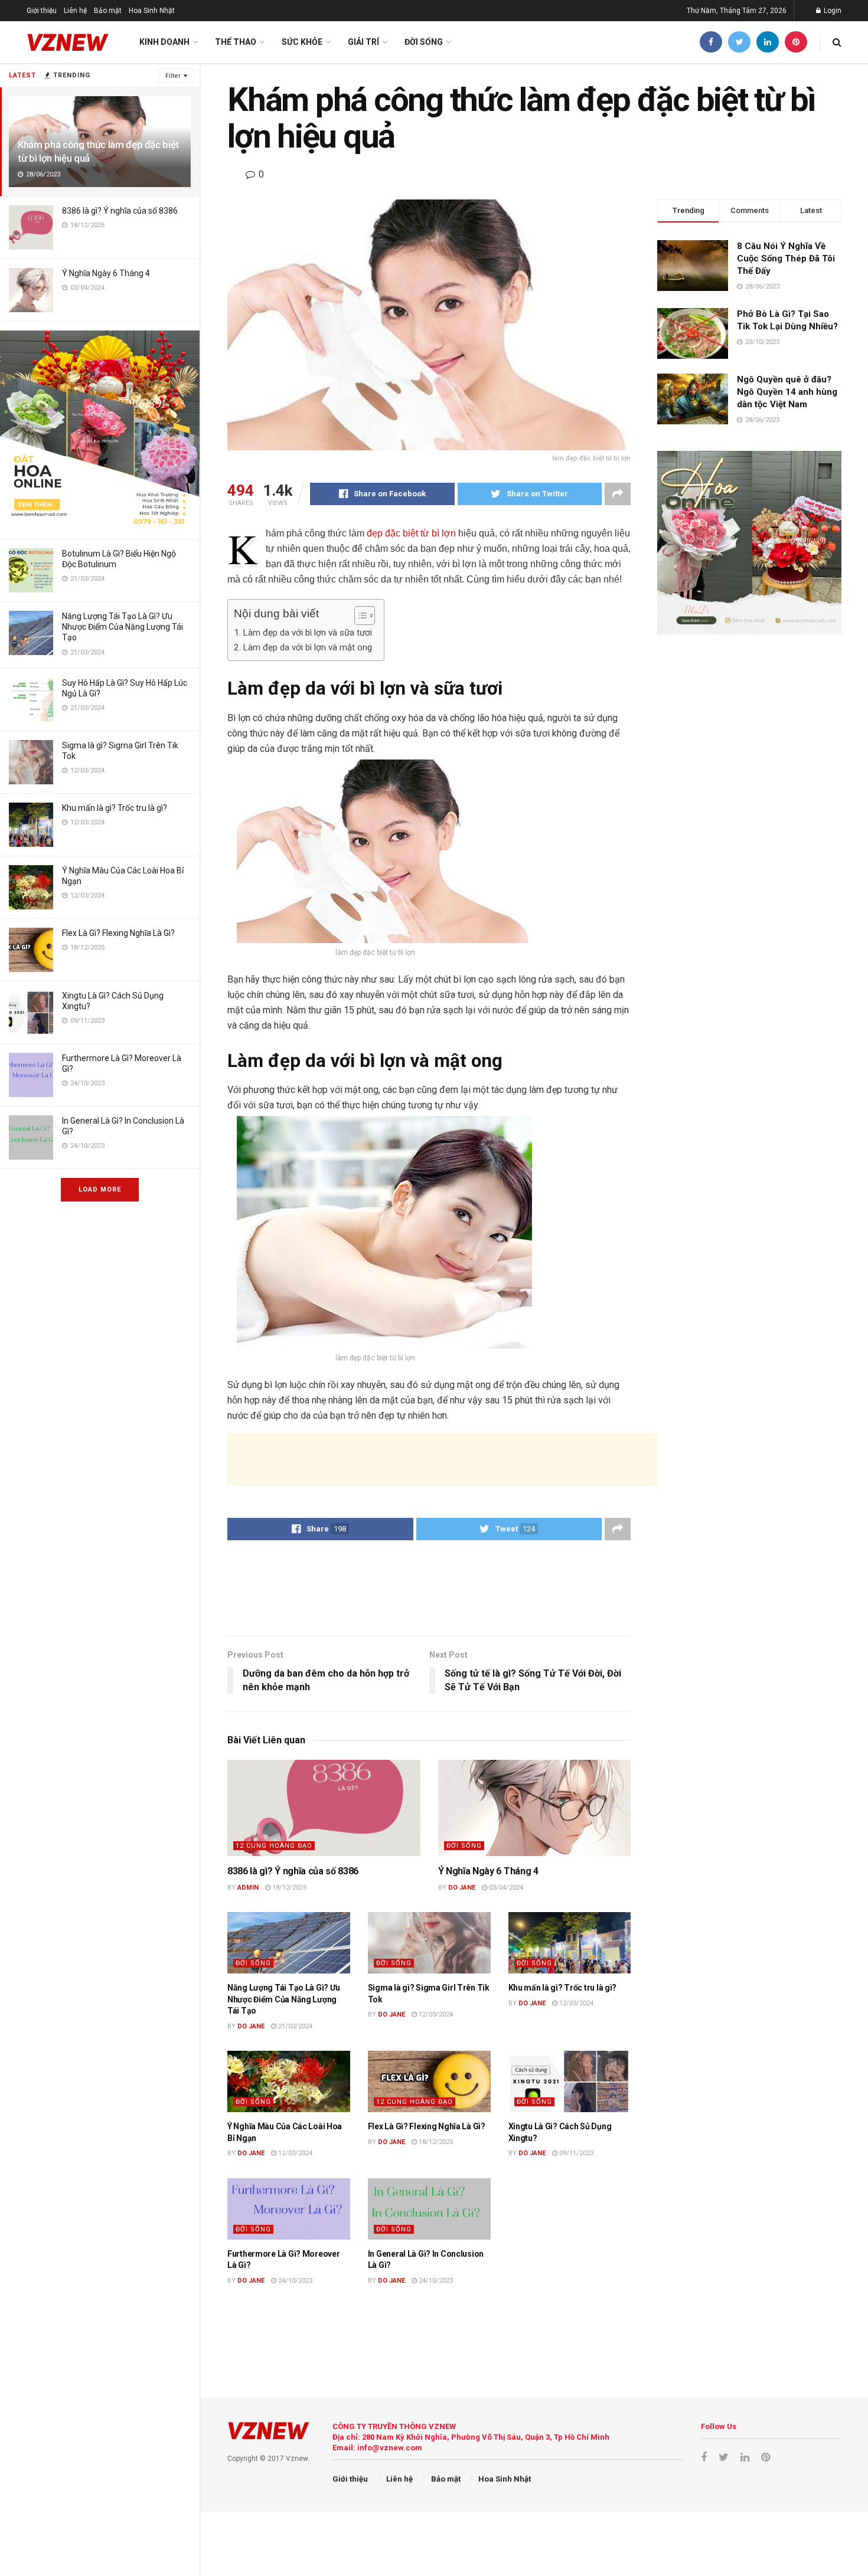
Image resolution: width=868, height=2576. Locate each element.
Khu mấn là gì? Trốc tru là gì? (115, 808)
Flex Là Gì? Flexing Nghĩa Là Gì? (118, 933)
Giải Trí (363, 42)
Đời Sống (424, 42)
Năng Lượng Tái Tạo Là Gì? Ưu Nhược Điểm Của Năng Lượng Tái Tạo (123, 627)
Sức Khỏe (302, 42)
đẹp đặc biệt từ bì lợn (411, 533)
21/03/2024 (294, 2026)
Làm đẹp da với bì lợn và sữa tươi (307, 633)
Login (832, 11)
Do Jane (462, 1888)
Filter (173, 76)
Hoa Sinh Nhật (152, 11)
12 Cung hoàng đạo (274, 1846)
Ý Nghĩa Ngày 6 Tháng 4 (106, 273)
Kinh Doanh (164, 42)
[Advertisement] (442, 1459)
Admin (248, 1888)
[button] (359, 616)
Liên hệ (75, 11)
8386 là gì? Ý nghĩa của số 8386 (120, 211)
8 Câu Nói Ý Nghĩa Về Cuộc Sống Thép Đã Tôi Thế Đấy (786, 258)
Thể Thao (236, 42)
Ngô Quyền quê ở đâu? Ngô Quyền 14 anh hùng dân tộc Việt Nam (787, 392)
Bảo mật (108, 11)
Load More (100, 1189)
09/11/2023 (575, 2153)
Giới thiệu (42, 11)
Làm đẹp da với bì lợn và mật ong (307, 647)
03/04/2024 (505, 1888)
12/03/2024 (435, 2014)
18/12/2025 (288, 1888)
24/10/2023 (294, 2281)
